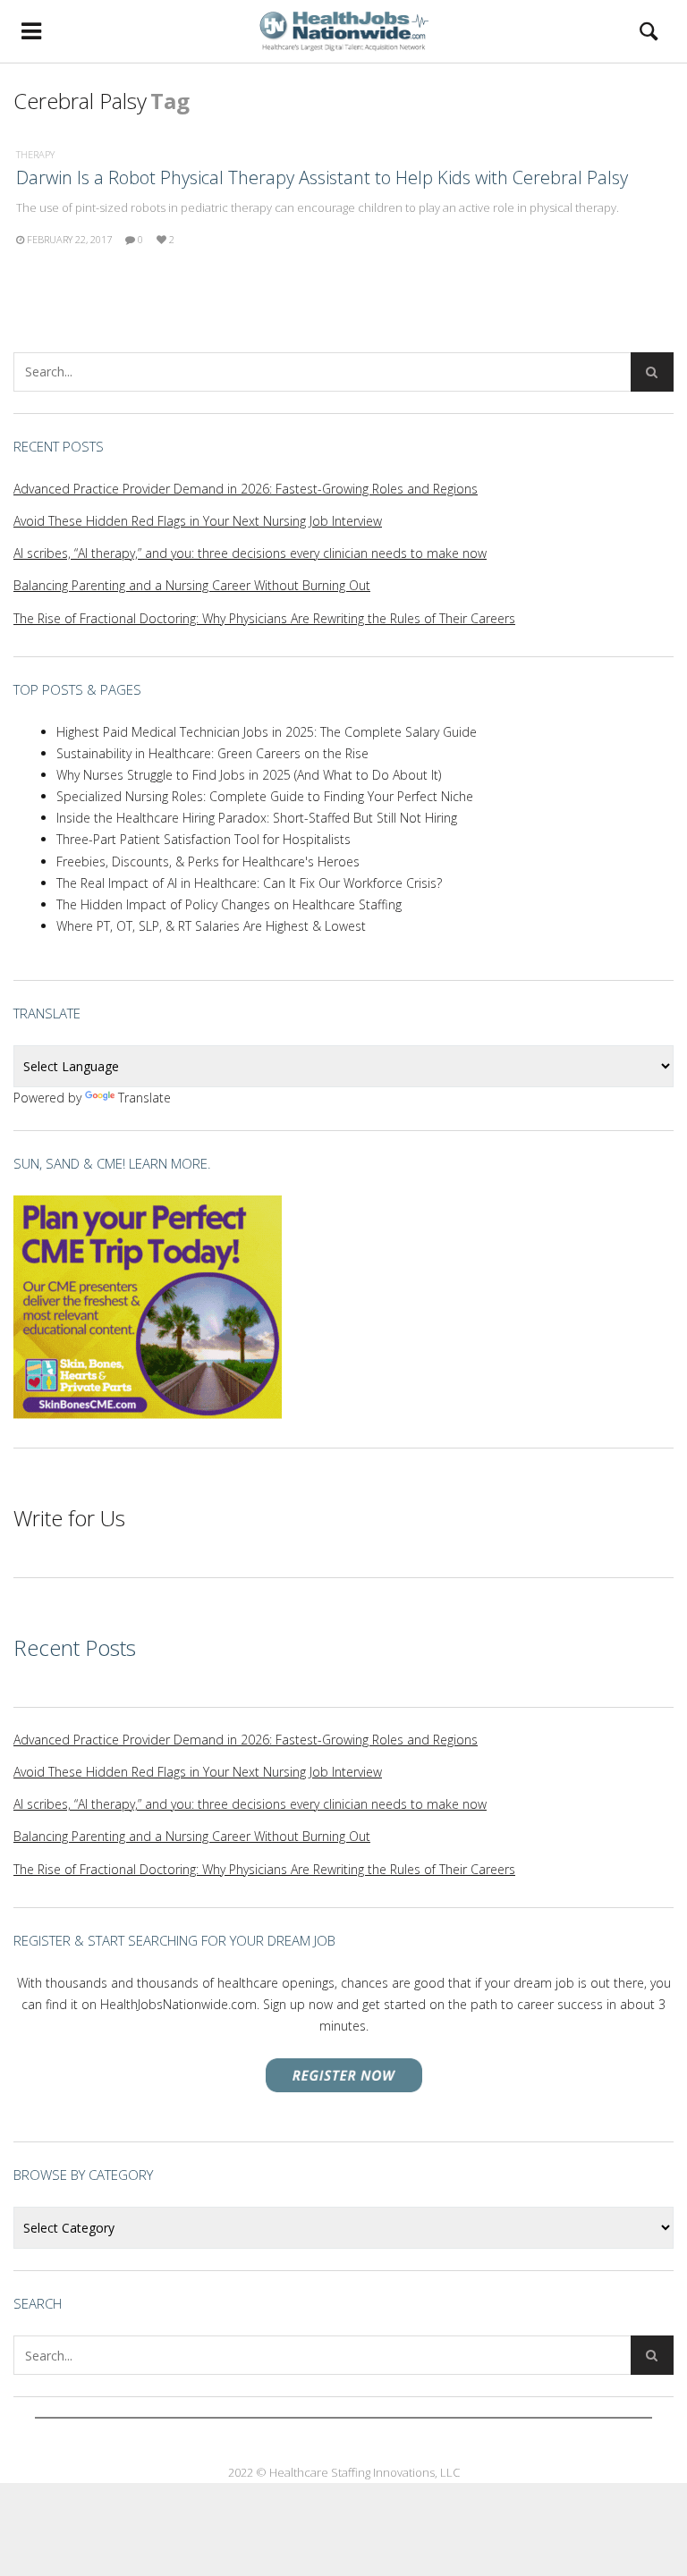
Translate (144, 1098)
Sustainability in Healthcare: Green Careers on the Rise (212, 753)
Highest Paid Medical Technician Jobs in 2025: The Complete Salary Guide (267, 732)
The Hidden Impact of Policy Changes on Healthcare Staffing (229, 904)
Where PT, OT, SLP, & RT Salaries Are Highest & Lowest (211, 926)
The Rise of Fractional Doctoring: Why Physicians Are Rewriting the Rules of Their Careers (264, 618)
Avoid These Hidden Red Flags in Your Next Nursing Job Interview (198, 521)
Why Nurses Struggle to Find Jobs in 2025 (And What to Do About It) (249, 775)
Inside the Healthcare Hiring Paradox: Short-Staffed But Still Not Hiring (257, 818)
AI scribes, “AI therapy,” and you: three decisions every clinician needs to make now (250, 553)
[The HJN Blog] (343, 31)
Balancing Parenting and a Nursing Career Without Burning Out (192, 585)
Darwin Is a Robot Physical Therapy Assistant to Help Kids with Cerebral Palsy (322, 177)
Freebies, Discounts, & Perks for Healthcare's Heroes (208, 861)
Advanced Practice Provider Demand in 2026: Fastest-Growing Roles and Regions (246, 489)
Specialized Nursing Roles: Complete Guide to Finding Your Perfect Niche (265, 796)
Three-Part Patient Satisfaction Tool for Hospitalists (204, 839)
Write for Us (69, 1518)
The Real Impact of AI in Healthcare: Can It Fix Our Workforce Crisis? (249, 883)
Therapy (35, 154)
